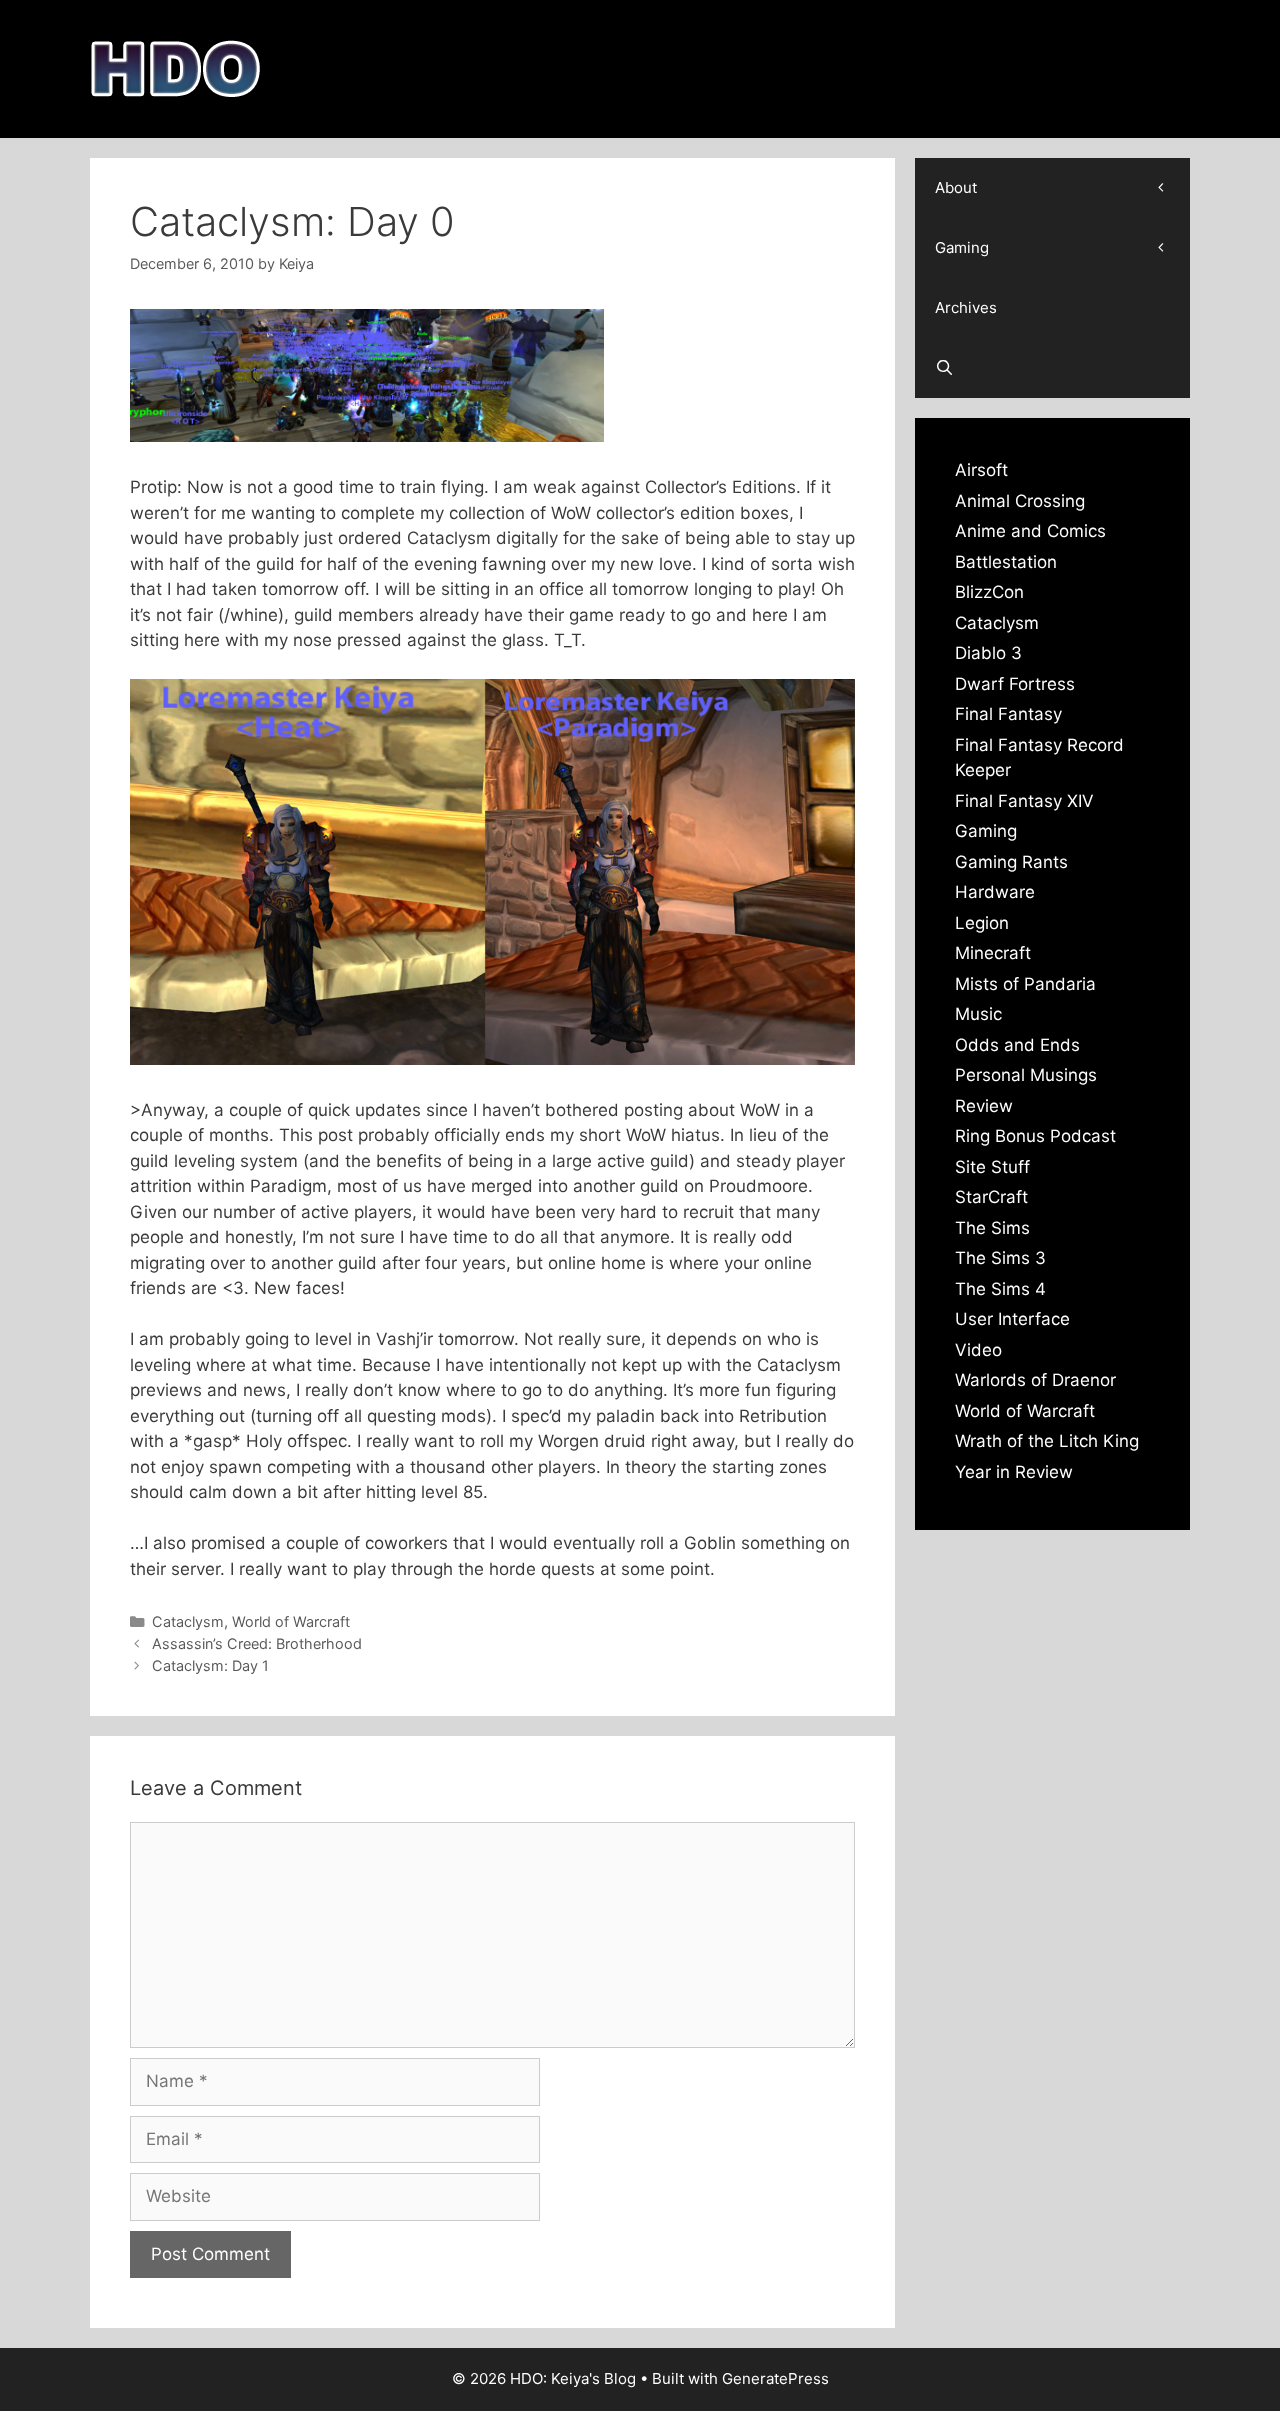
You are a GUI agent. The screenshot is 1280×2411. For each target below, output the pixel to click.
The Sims (992, 1228)
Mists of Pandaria (1025, 984)
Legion (982, 923)
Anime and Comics (1030, 531)
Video (978, 1350)
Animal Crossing (1020, 501)
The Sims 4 (1000, 1289)
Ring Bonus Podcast (1035, 1136)
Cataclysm (188, 1621)
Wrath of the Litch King (1047, 1441)
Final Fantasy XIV (1024, 801)
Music (978, 1014)
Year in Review (1014, 1472)
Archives (966, 307)
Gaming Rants (1011, 862)
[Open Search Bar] (1052, 368)
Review (984, 1106)
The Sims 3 (1000, 1258)
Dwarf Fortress (1015, 684)
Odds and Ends (1017, 1045)
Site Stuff (992, 1167)
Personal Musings (1026, 1075)
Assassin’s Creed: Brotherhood (257, 1643)
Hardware (995, 892)
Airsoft (981, 470)
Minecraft (993, 953)
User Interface (1012, 1319)
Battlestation (1006, 562)
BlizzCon (989, 592)
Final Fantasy (1008, 714)
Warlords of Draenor (1035, 1380)
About (956, 187)
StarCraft (991, 1197)
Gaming (962, 247)
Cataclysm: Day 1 (210, 1665)
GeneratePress (775, 2378)
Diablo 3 (988, 653)
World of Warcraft (291, 1621)
